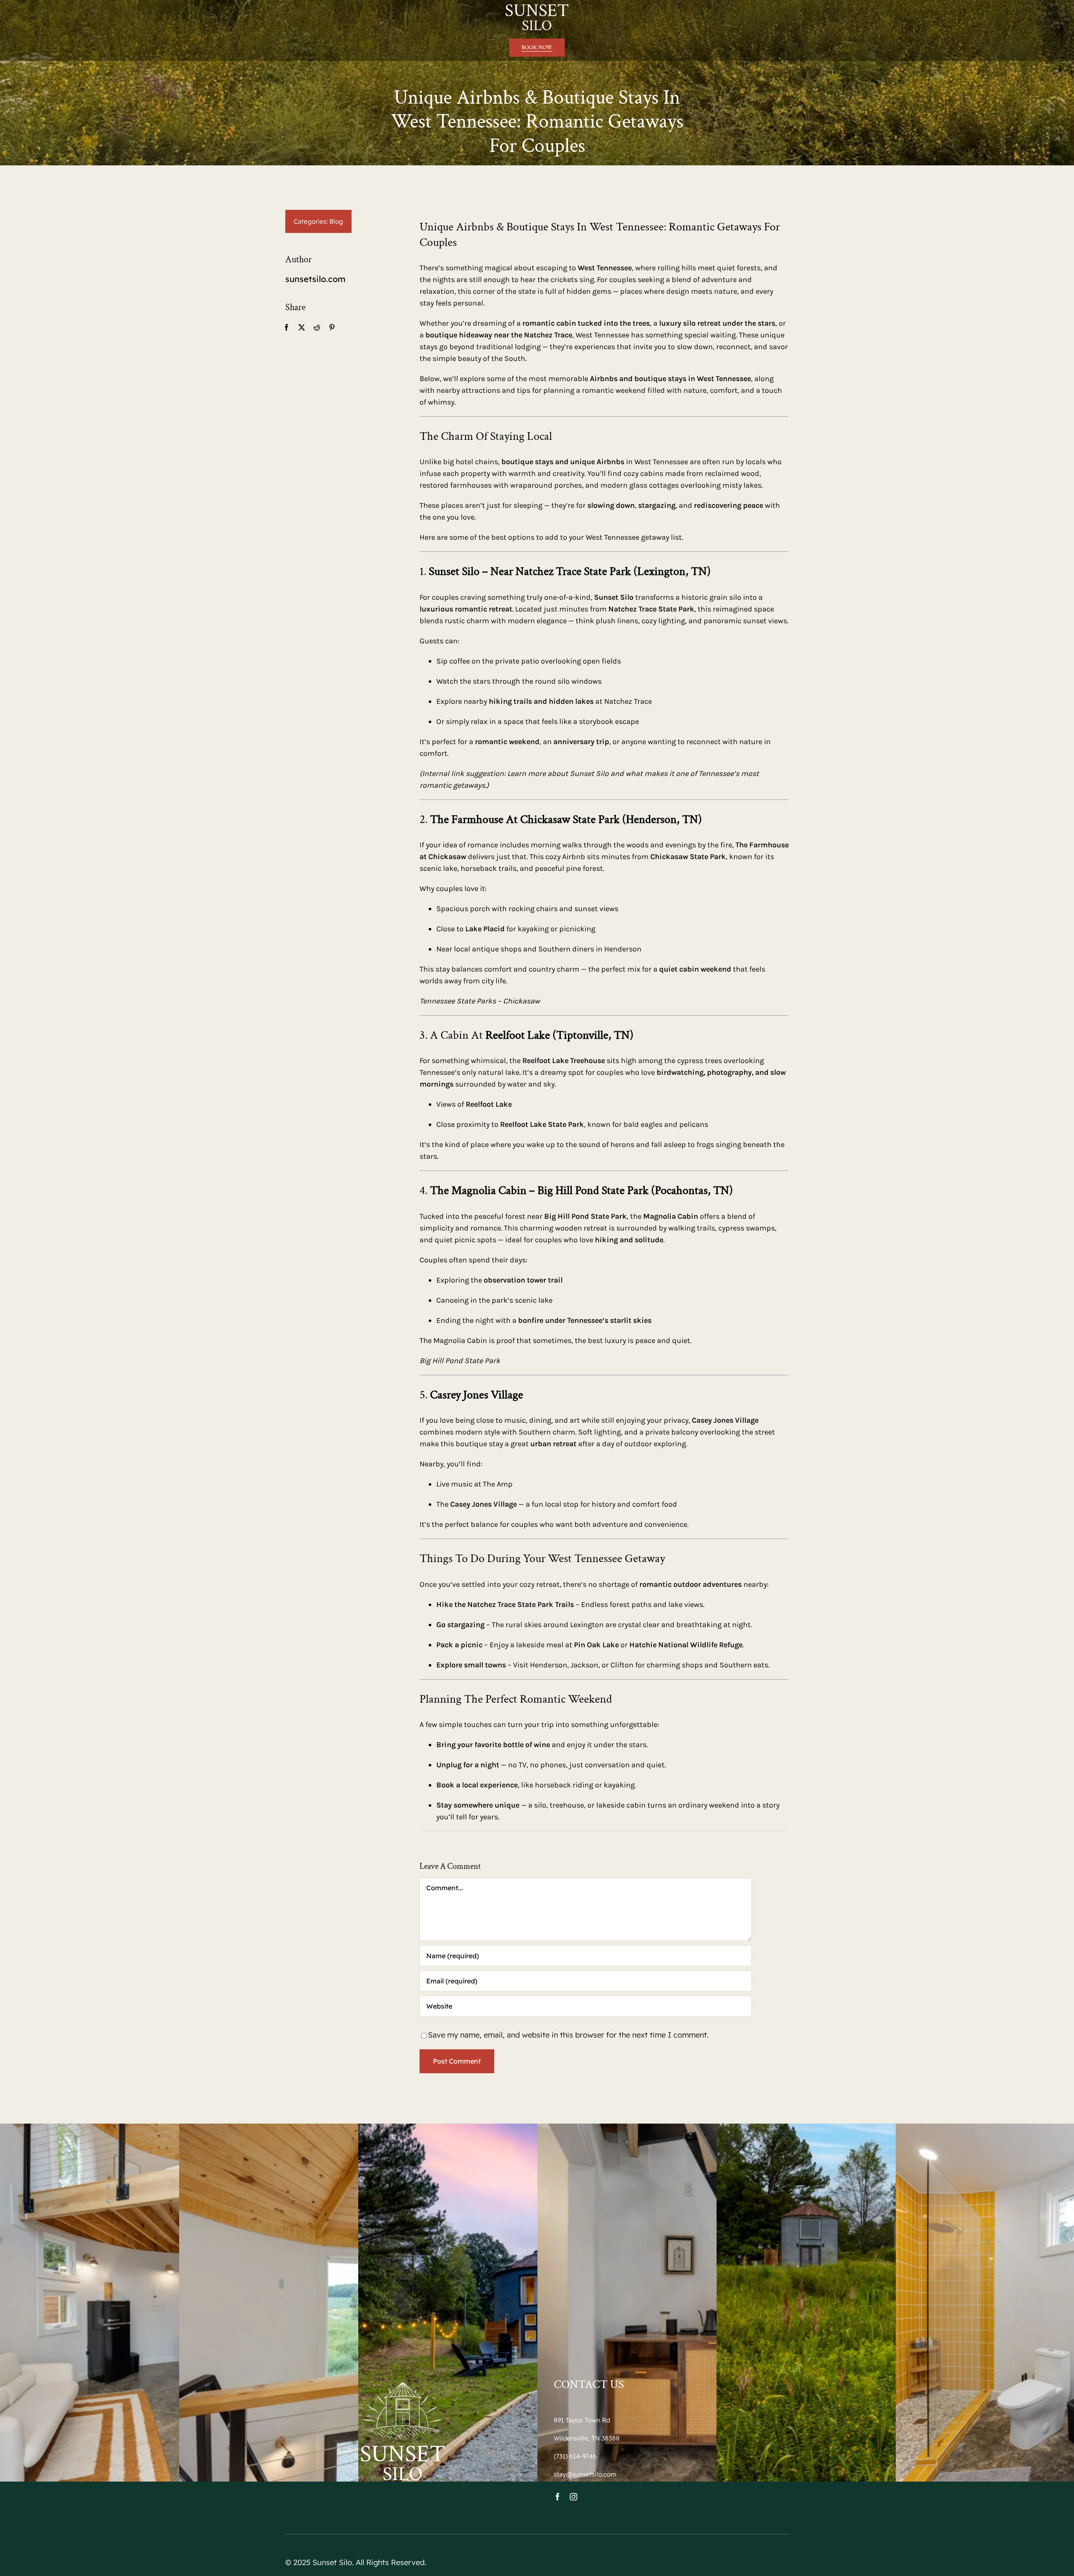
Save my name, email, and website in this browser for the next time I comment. (568, 2035)
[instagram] (573, 2497)
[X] (302, 327)
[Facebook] (287, 327)
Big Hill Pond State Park (460, 1361)
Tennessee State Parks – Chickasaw (480, 1001)
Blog (336, 221)
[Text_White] (537, 8)
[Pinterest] (332, 327)
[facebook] (558, 2497)
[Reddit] (317, 327)
